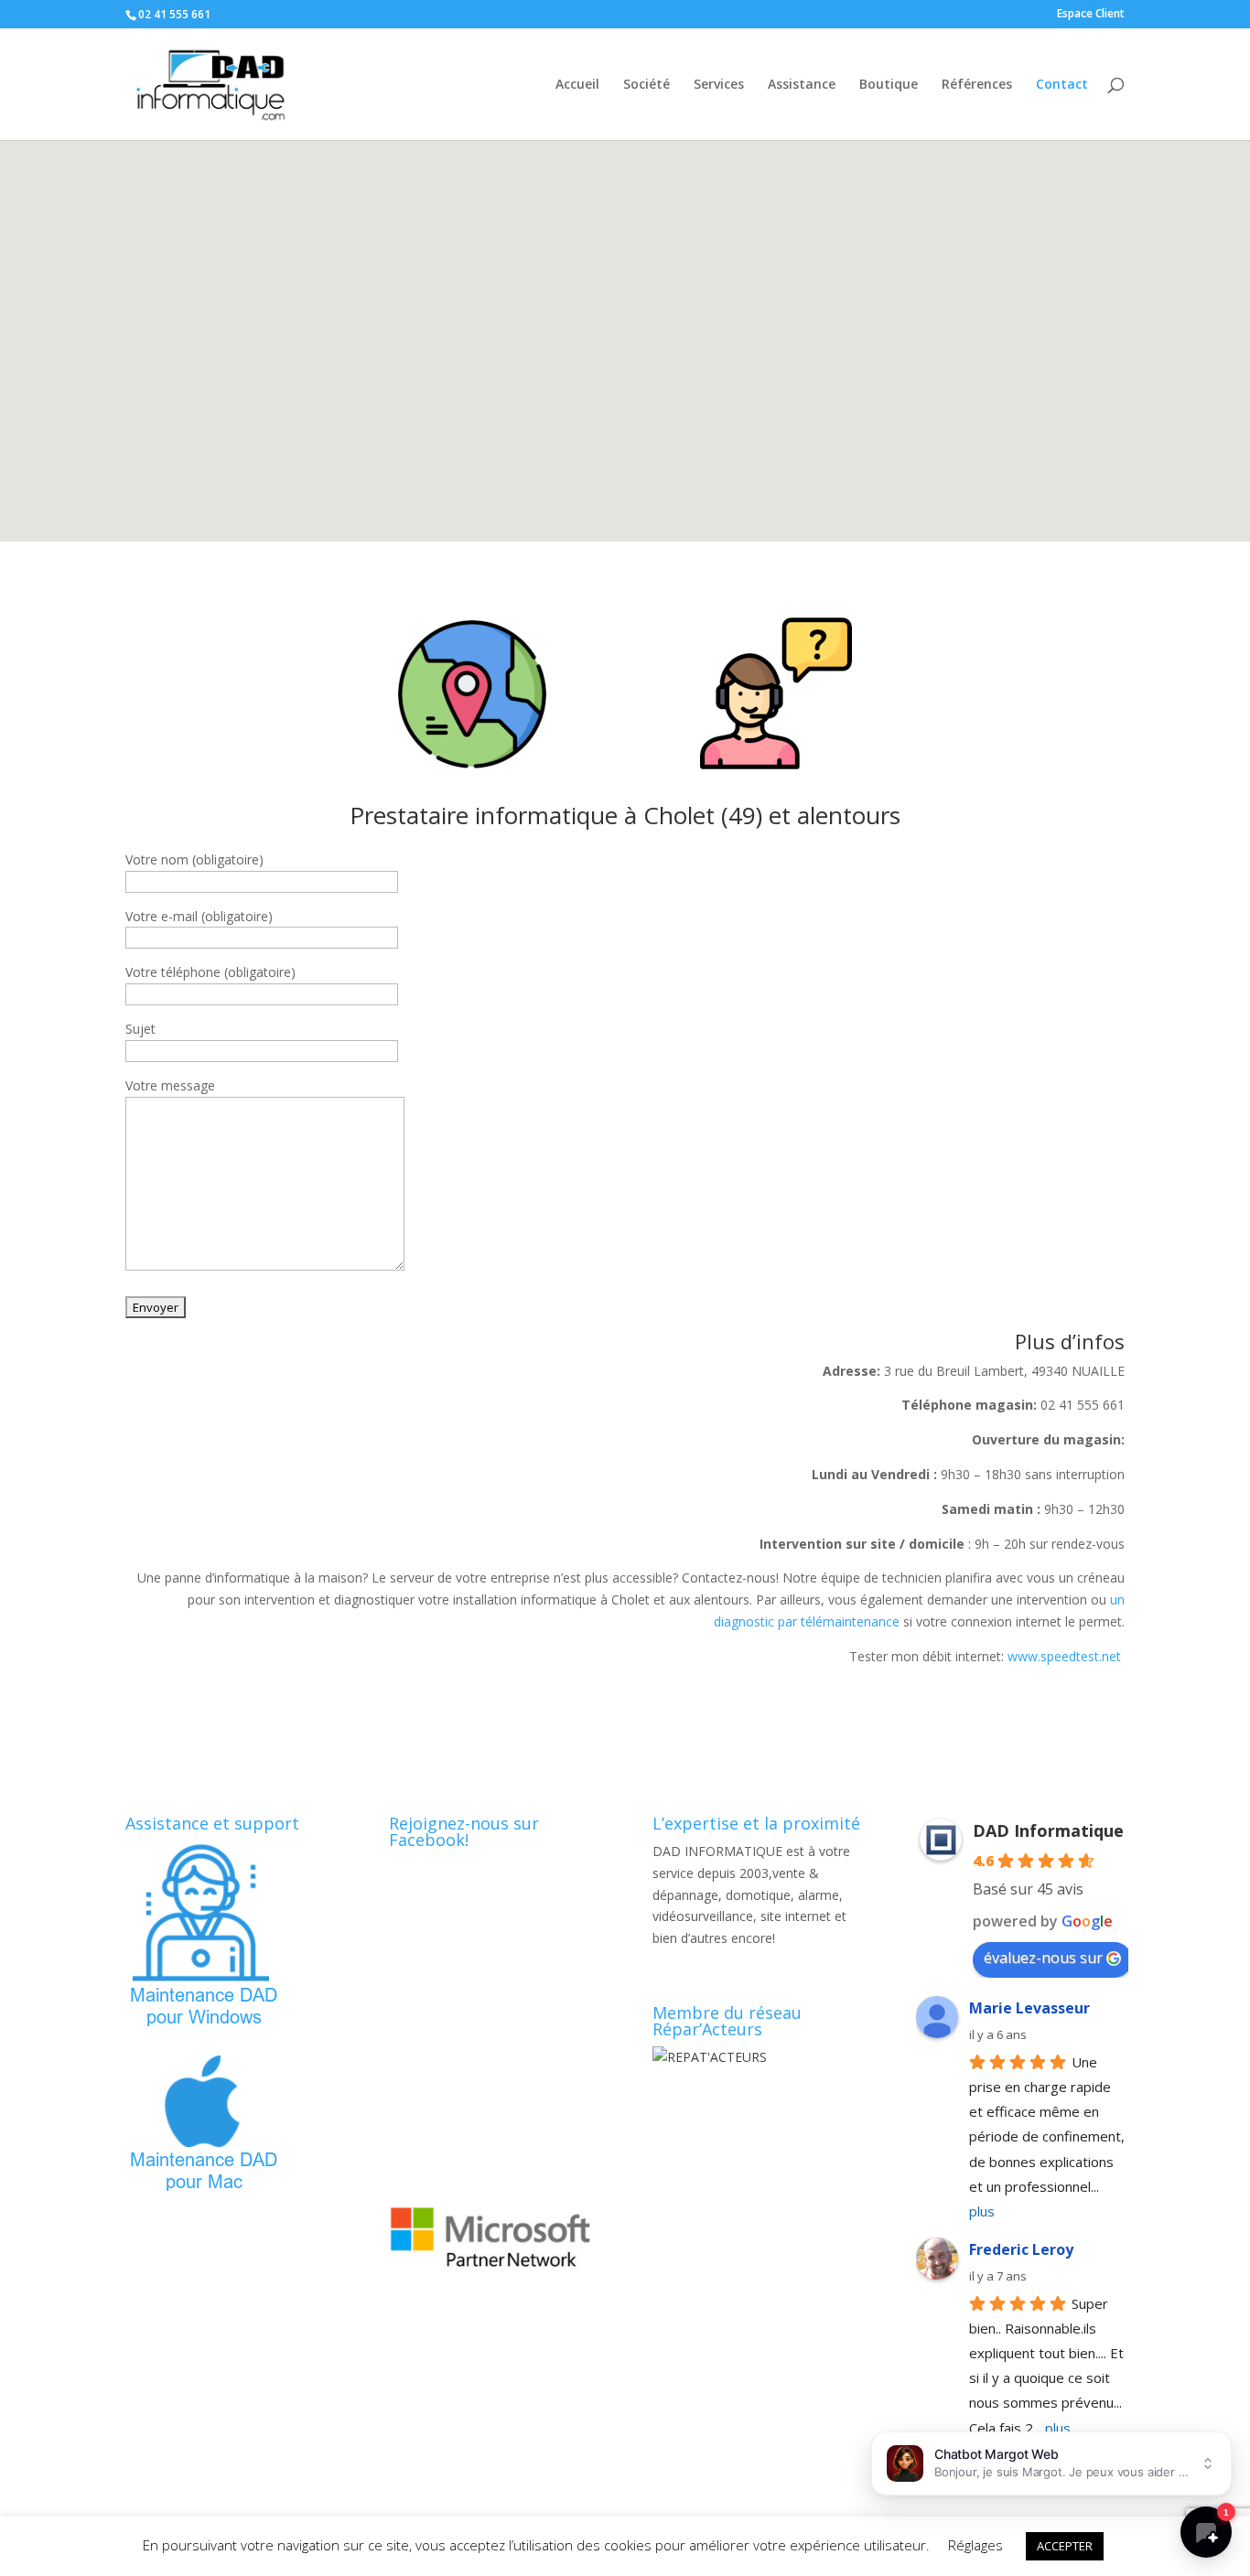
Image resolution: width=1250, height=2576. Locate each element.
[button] (629, 322)
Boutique (889, 85)
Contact (1062, 85)
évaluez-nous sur (1043, 1958)
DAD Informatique (1048, 1830)
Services (719, 85)
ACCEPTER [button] (1065, 2546)
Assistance (802, 85)
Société (647, 85)
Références (977, 85)
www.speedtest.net (1066, 1656)
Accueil (577, 85)
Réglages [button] (975, 2545)
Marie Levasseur (1029, 2008)
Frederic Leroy (1021, 2249)
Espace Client (1091, 15)
